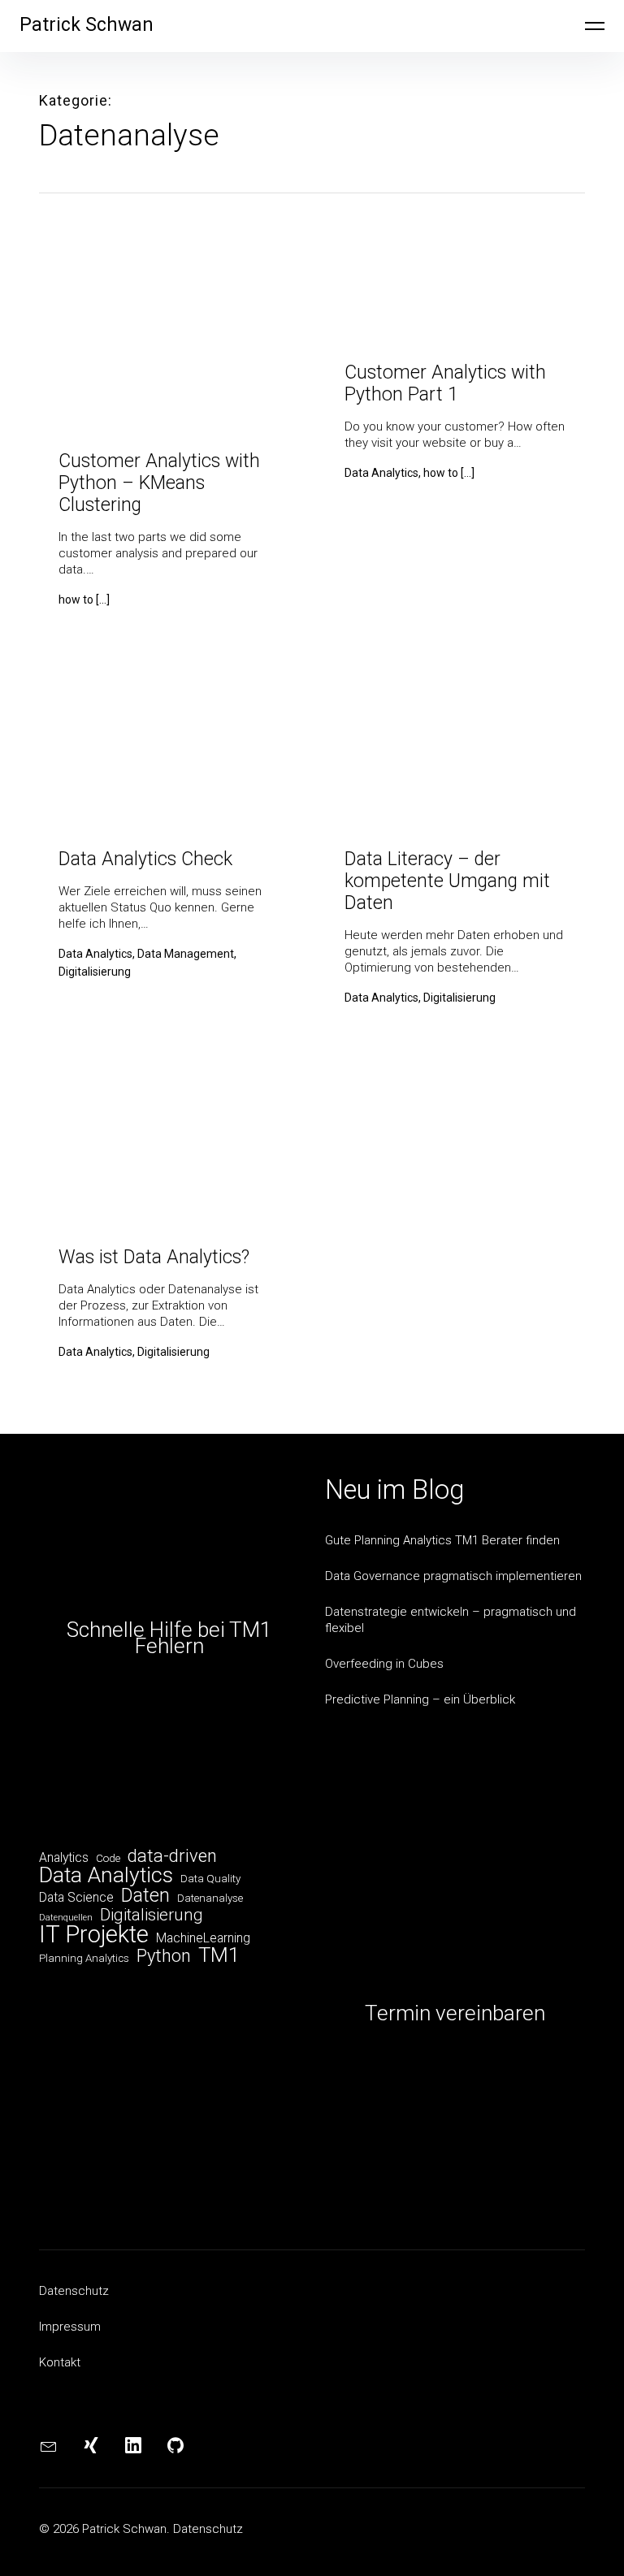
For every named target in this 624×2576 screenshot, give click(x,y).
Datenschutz (74, 2291)
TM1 (219, 1955)
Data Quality (210, 1879)
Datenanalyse (210, 1898)
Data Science (76, 1897)
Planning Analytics (84, 1958)
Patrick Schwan (87, 25)
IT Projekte (94, 1934)
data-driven (172, 1856)
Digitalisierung (152, 1915)
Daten (145, 1895)
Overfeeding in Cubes (384, 1664)
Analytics (64, 1857)
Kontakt (60, 2362)
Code (108, 1858)
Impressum (70, 2327)
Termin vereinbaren (455, 2013)
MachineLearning (203, 1938)
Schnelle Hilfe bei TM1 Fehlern (169, 1638)
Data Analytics (106, 1875)
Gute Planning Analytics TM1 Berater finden (442, 1540)
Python (164, 1956)
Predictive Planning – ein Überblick (420, 1699)
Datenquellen (66, 1918)
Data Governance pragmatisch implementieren (453, 1576)
